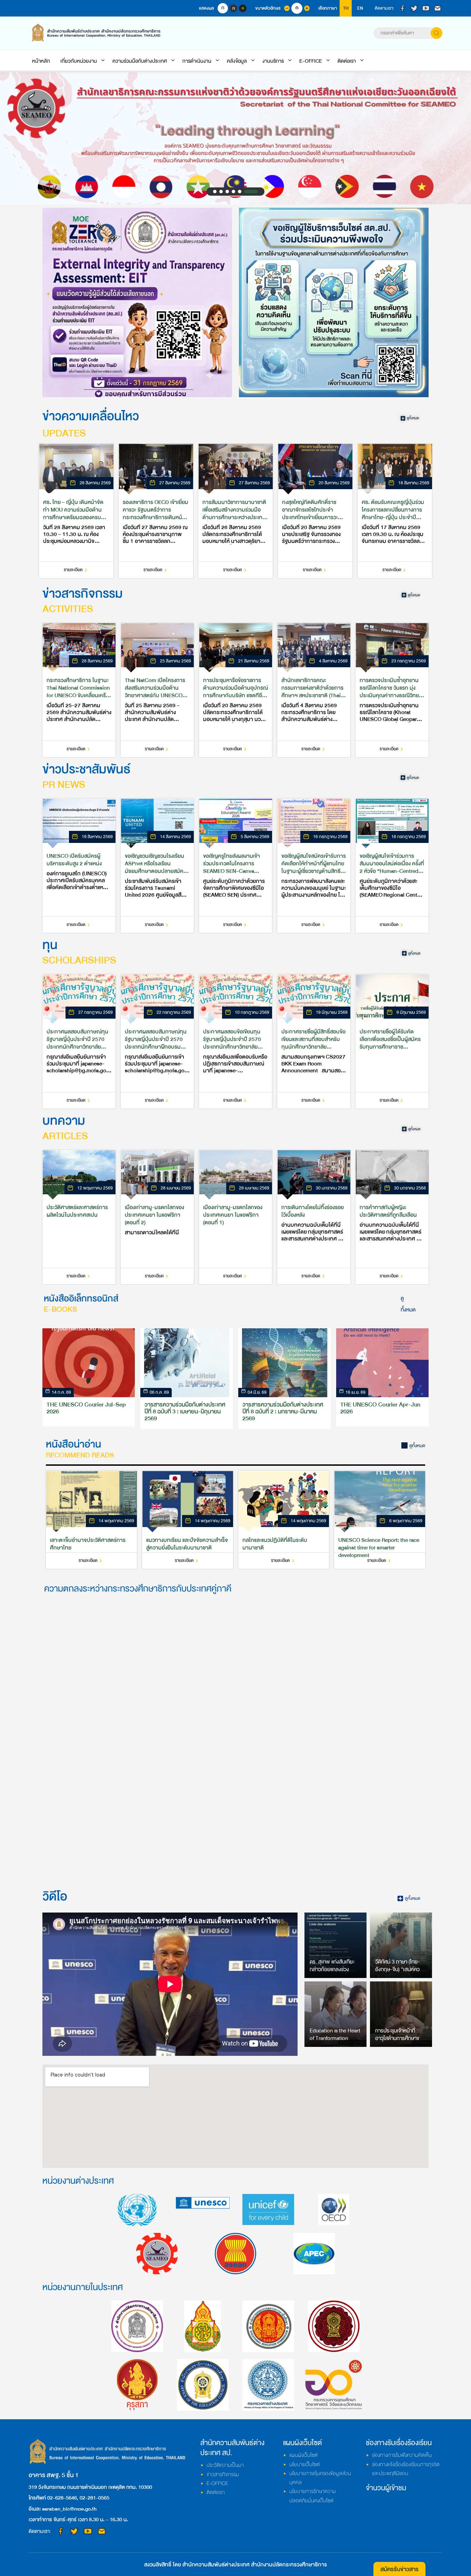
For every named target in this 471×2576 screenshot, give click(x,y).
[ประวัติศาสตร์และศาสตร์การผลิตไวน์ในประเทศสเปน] (79, 1217)
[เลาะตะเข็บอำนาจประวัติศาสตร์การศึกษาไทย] (91, 1520)
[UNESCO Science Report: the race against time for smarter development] (380, 1520)
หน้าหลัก (41, 61)
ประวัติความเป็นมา (225, 2465)
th (346, 8)
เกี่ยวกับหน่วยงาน (79, 61)
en (360, 8)
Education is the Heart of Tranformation (335, 2034)
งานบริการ (273, 61)
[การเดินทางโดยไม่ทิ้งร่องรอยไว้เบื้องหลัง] (314, 1217)
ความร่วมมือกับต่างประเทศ (140, 61)
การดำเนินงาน (197, 61)
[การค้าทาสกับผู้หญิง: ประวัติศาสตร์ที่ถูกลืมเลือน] (392, 1217)
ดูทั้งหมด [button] (408, 1304)
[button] (215, 192)
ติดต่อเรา (347, 61)
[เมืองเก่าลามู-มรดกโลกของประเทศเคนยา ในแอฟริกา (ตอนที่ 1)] (235, 1217)
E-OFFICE (311, 61)
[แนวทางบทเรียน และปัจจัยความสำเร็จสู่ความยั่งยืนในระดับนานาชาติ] (188, 1520)
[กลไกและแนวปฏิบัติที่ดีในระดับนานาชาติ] (284, 1520)
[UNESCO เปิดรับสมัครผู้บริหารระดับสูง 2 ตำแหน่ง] (79, 866)
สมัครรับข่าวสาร (399, 2569)
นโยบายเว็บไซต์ (304, 2464)
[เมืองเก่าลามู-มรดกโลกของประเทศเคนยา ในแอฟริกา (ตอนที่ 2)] (157, 1217)
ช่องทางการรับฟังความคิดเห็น (402, 2455)
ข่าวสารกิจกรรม (223, 2474)
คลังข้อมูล (237, 61)
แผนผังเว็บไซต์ (303, 2455)
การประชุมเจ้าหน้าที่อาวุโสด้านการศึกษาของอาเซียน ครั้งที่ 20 (400, 2038)
